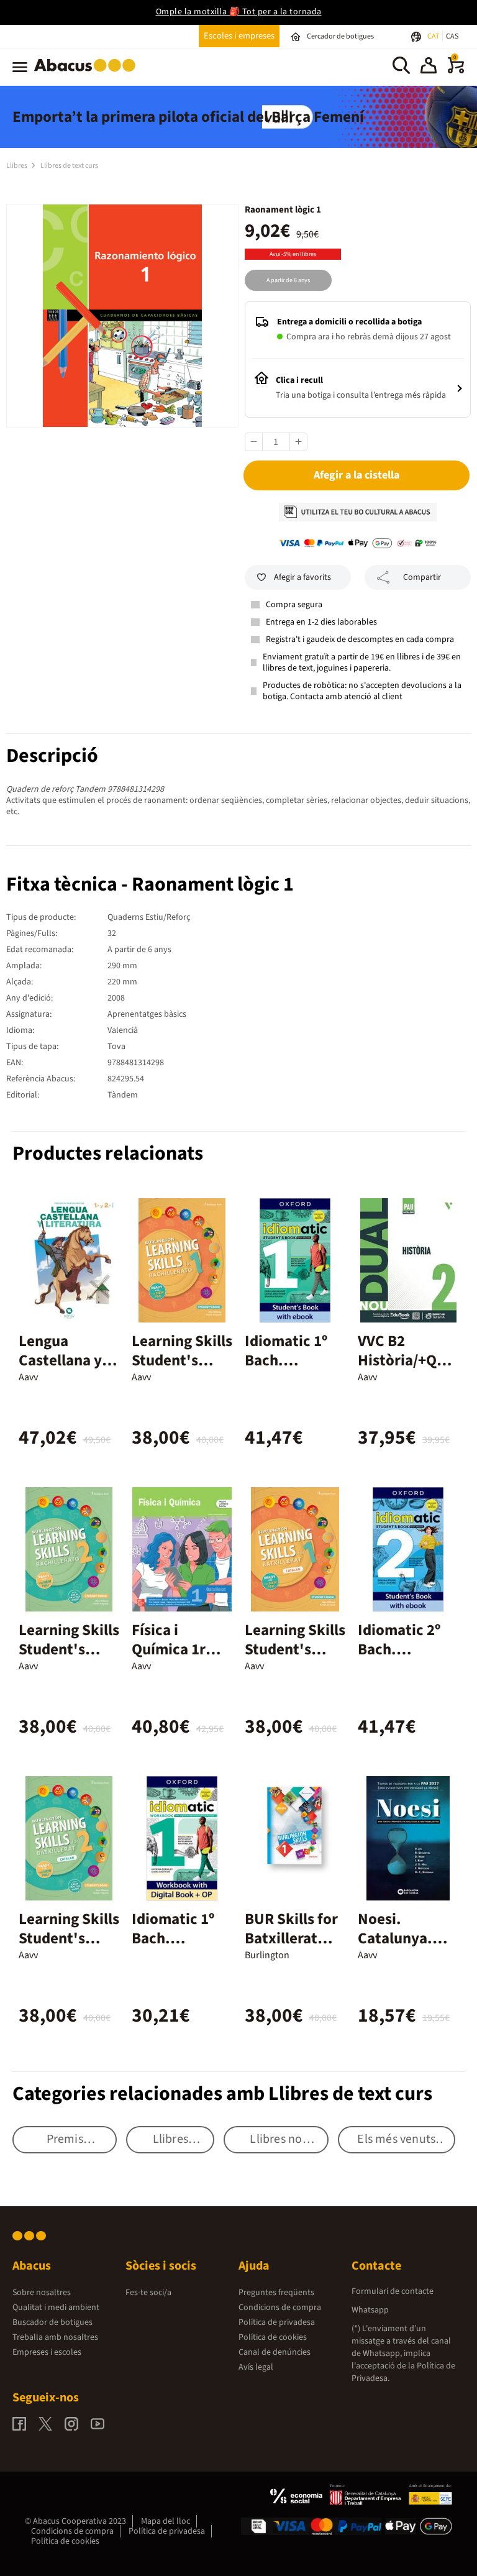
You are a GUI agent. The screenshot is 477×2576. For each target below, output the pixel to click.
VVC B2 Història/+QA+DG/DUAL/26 (406, 1360)
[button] (429, 67)
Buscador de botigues (52, 2322)
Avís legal (256, 2367)
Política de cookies (273, 2337)
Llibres (17, 166)
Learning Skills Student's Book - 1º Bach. (182, 1370)
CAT (434, 36)
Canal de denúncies (275, 2352)
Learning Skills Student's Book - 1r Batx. (295, 1649)
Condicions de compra (280, 2308)
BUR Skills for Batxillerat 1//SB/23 (291, 1938)
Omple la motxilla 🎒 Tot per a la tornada (239, 12)
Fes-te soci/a (148, 2293)
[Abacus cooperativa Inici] (88, 74)
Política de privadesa (277, 2322)
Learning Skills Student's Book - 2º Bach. (69, 1659)
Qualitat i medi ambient (56, 2308)
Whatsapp (370, 2310)
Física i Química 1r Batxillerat (169, 1649)
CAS (452, 36)
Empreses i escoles (47, 2352)
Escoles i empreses (239, 36)
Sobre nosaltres (42, 2293)
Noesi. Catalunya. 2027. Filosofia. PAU (405, 1948)
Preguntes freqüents (276, 2293)
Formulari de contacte (393, 2291)
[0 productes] (456, 71)
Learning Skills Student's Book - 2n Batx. (69, 1948)
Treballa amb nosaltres (55, 2337)
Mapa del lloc (166, 2521)
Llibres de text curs (69, 166)
